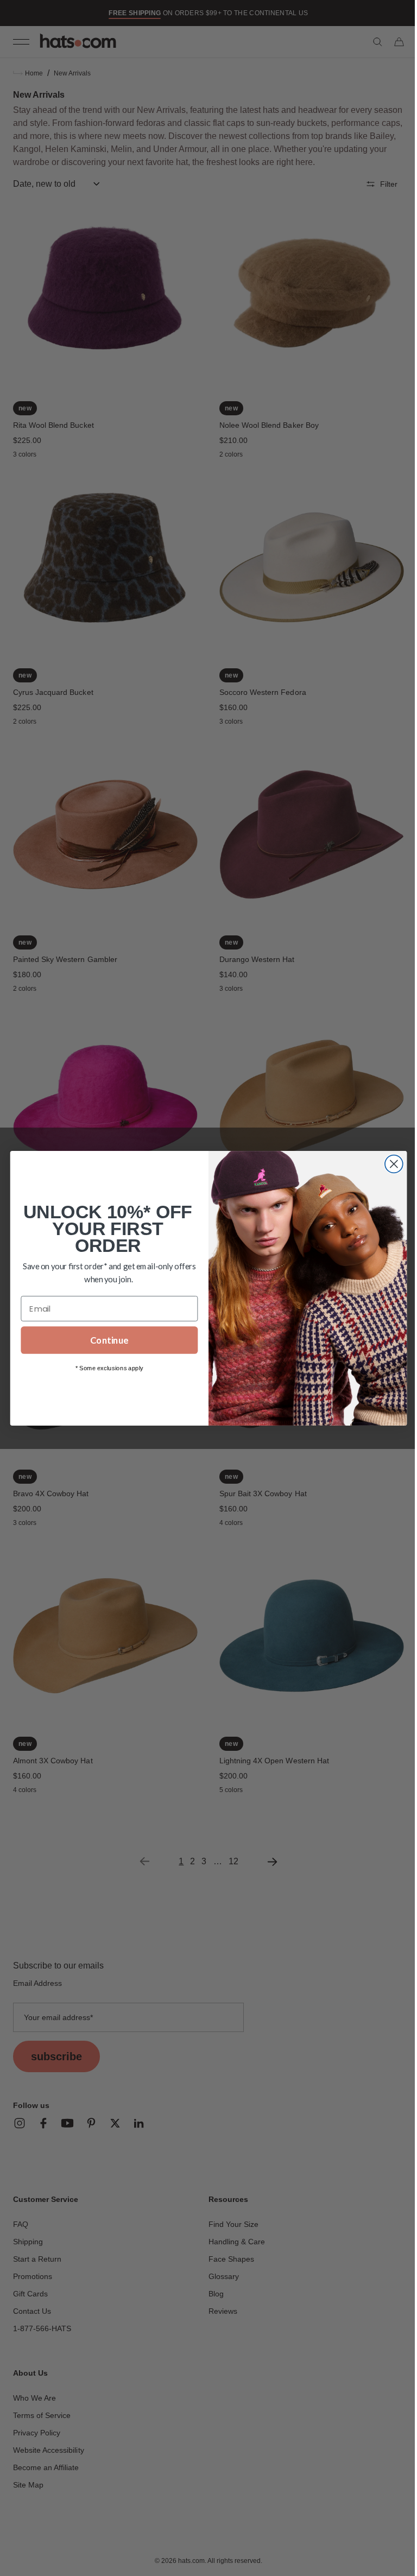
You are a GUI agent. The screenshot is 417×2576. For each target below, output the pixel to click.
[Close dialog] (390, 1164)
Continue (105, 1340)
